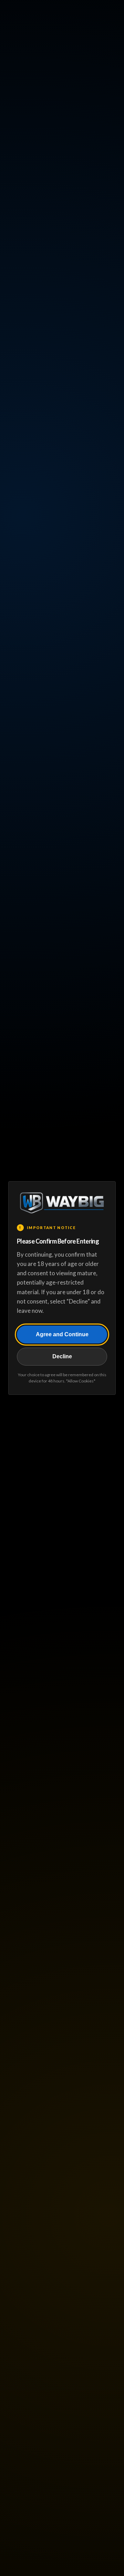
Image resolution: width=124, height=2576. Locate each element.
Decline (62, 1356)
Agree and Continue (62, 1334)
